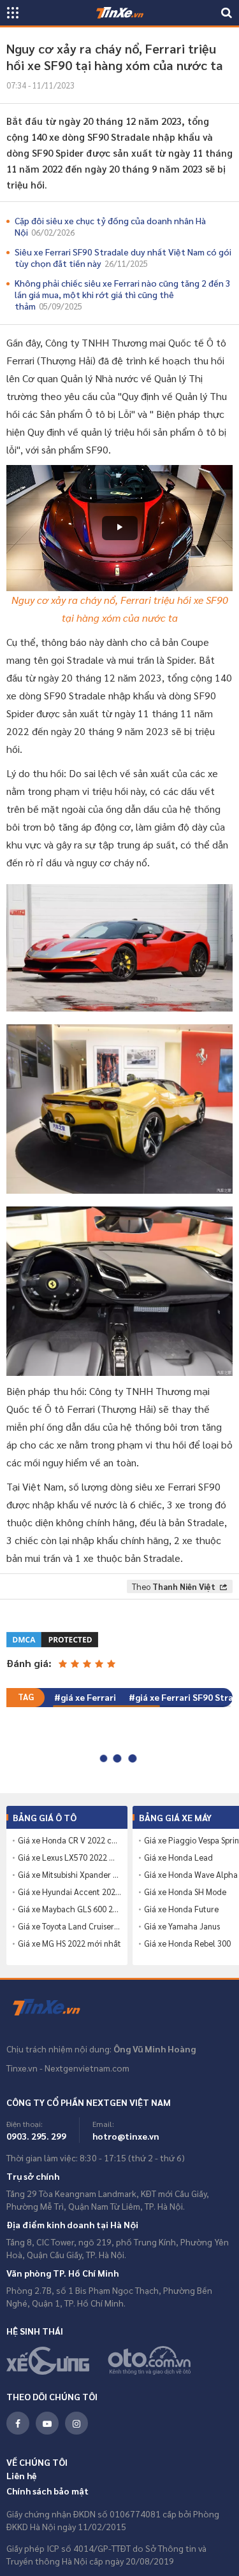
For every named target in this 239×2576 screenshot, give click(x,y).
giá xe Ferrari (88, 1697)
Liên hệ (22, 2475)
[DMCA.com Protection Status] (53, 1638)
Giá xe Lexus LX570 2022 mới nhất (69, 1857)
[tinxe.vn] (120, 13)
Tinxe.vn (54, 2008)
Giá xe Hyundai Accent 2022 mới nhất (69, 1892)
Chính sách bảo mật (47, 2491)
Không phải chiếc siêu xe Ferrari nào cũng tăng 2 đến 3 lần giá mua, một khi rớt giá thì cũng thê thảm (123, 294)
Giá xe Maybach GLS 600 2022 (69, 1909)
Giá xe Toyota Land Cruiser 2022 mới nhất (69, 1926)
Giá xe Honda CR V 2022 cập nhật (69, 1840)
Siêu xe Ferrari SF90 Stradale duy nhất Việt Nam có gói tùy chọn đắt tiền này (123, 257)
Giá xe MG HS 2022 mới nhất (69, 1943)
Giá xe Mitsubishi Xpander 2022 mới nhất (69, 1875)
